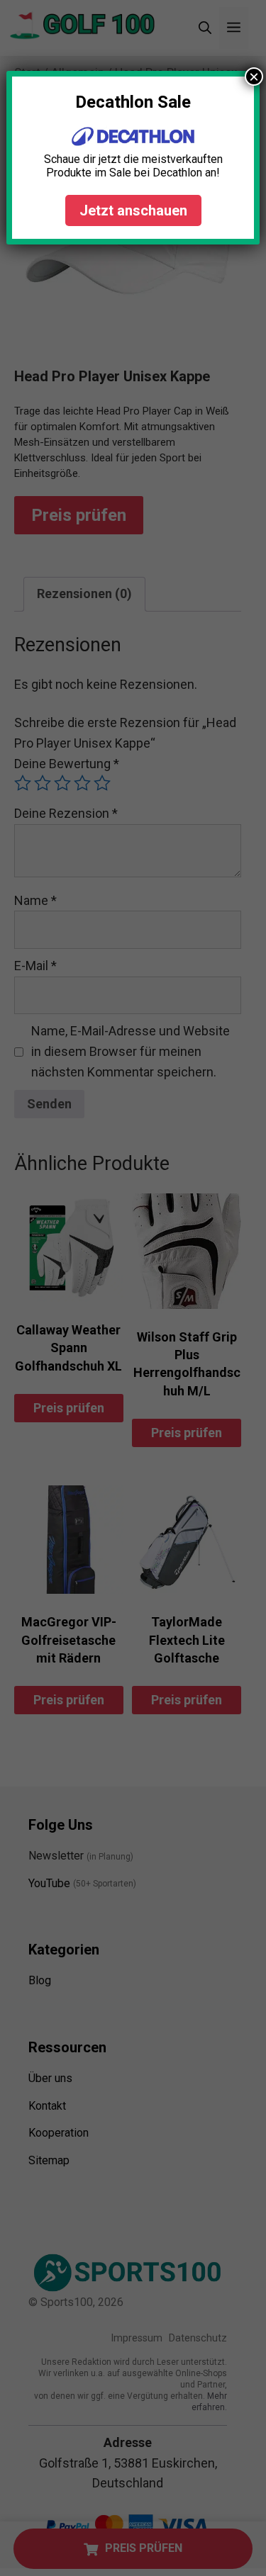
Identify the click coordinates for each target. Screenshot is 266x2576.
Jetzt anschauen (133, 210)
